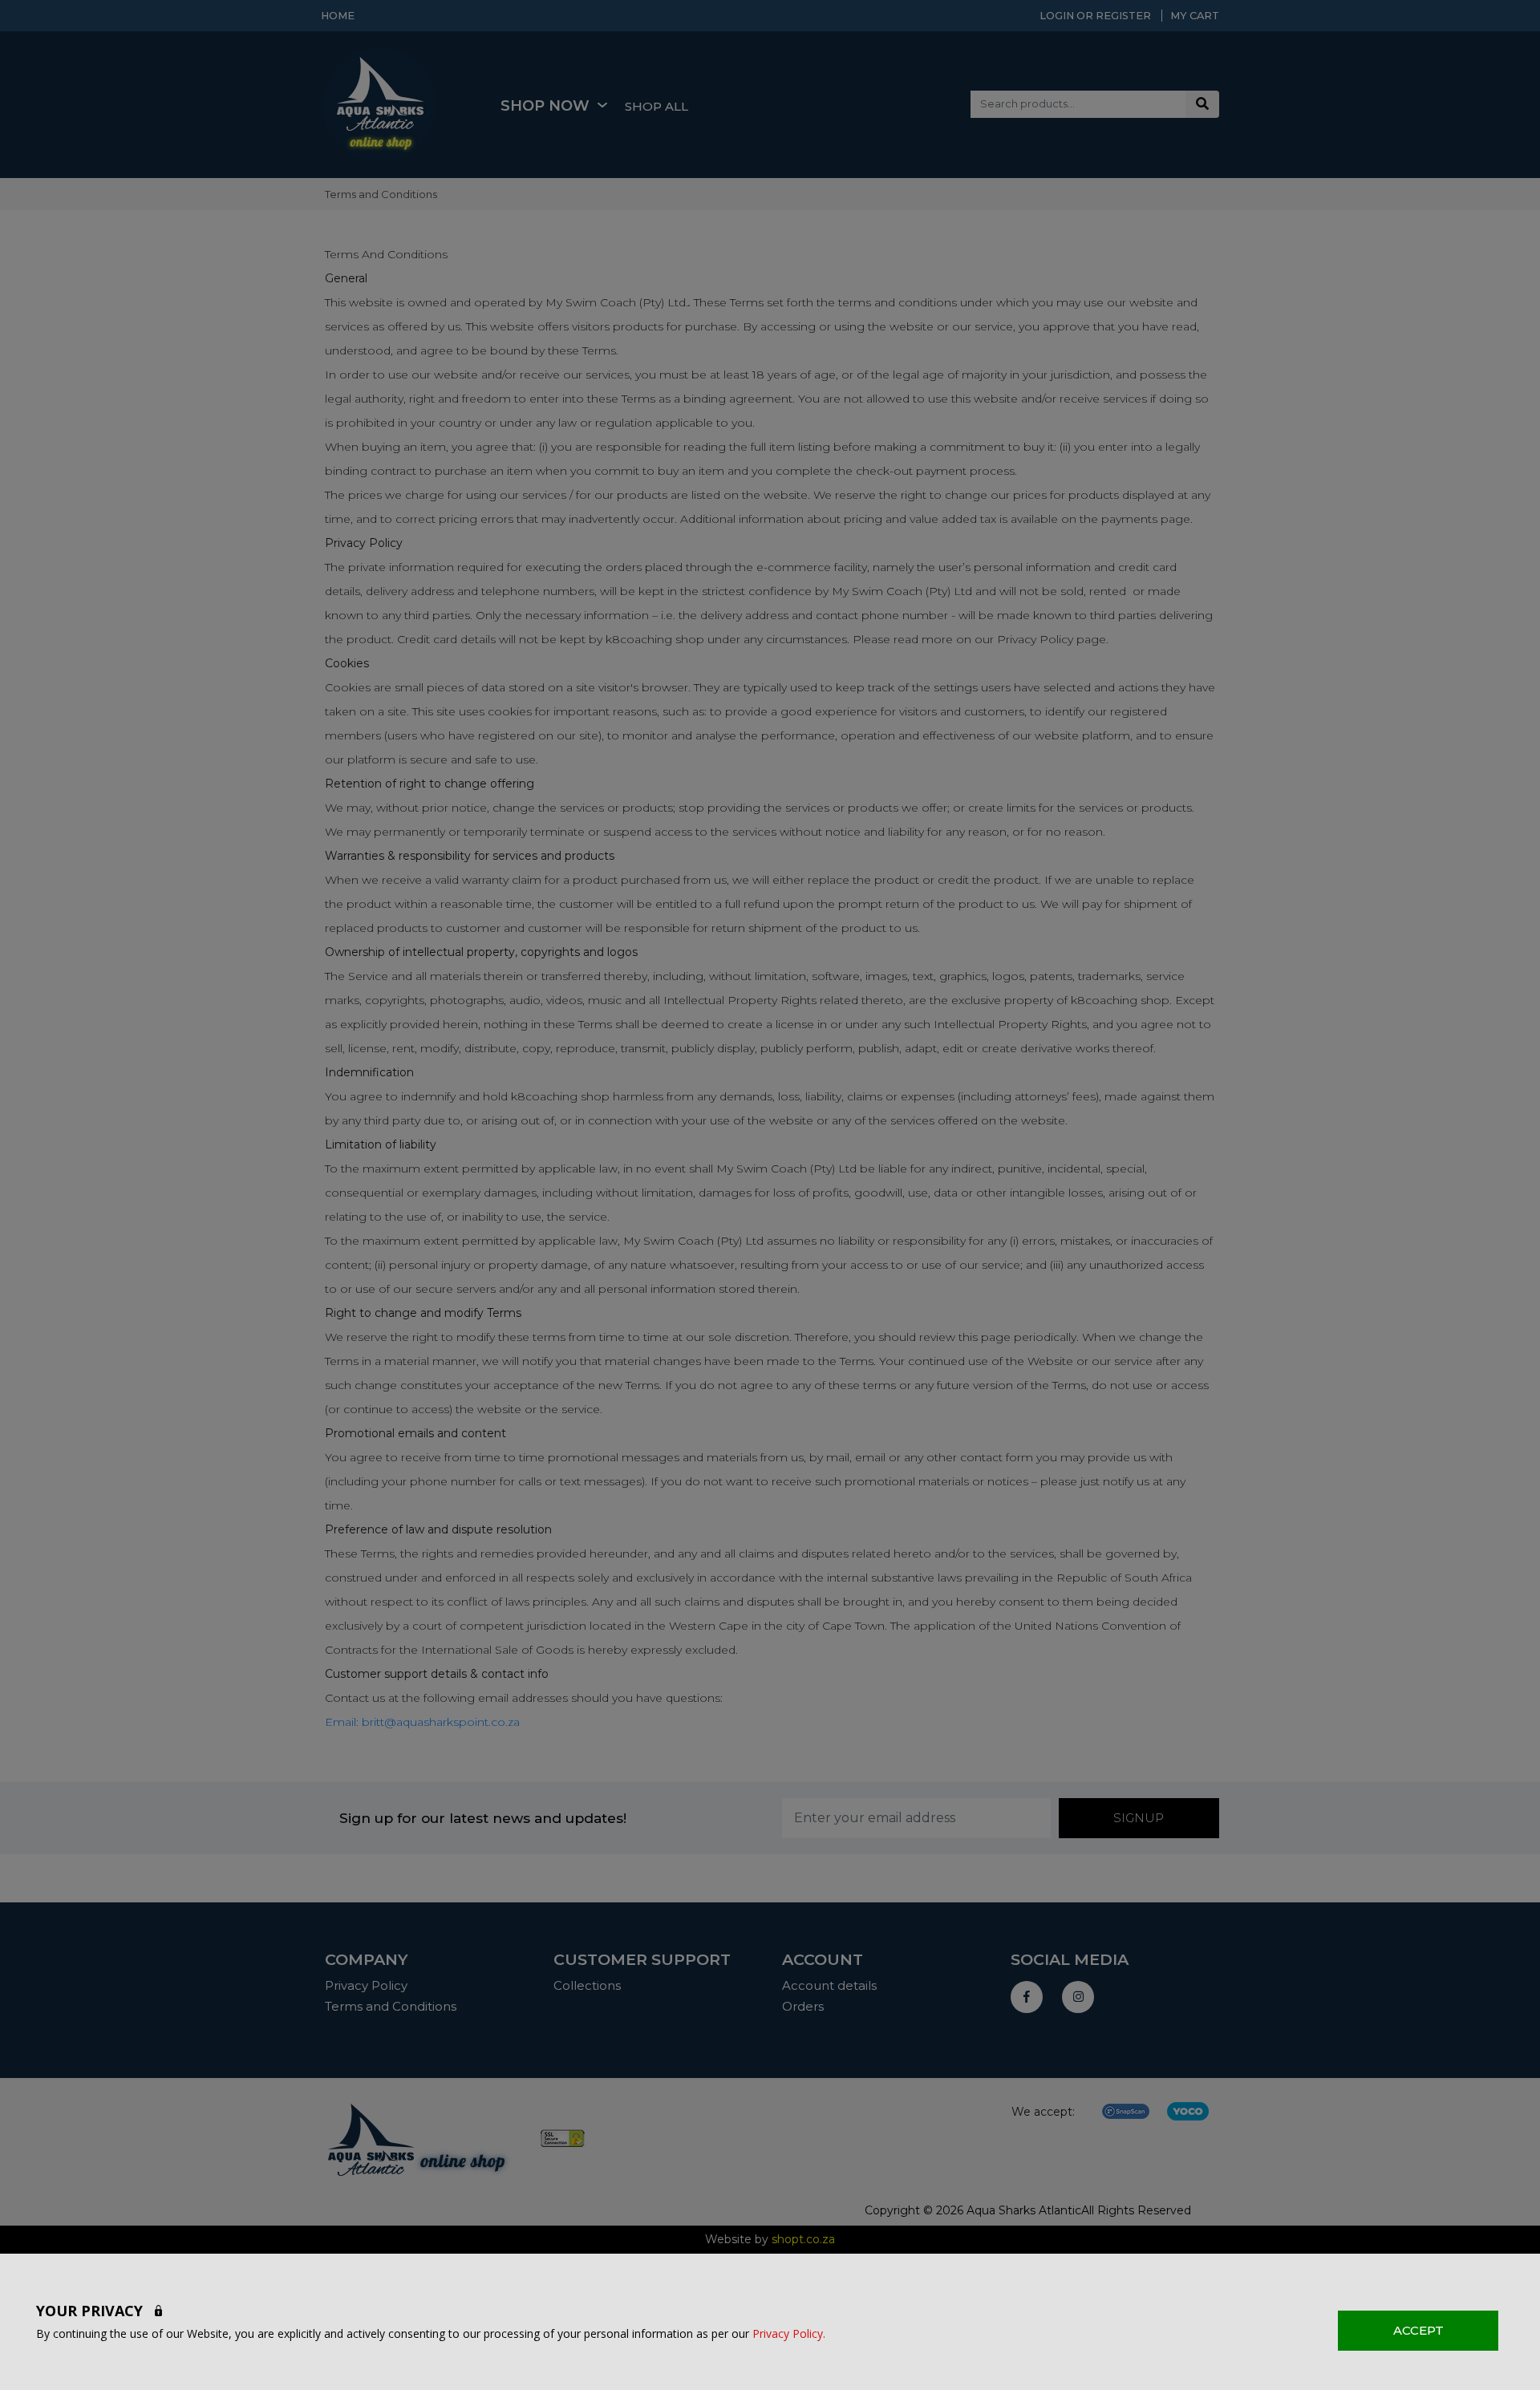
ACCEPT (1418, 2330)
